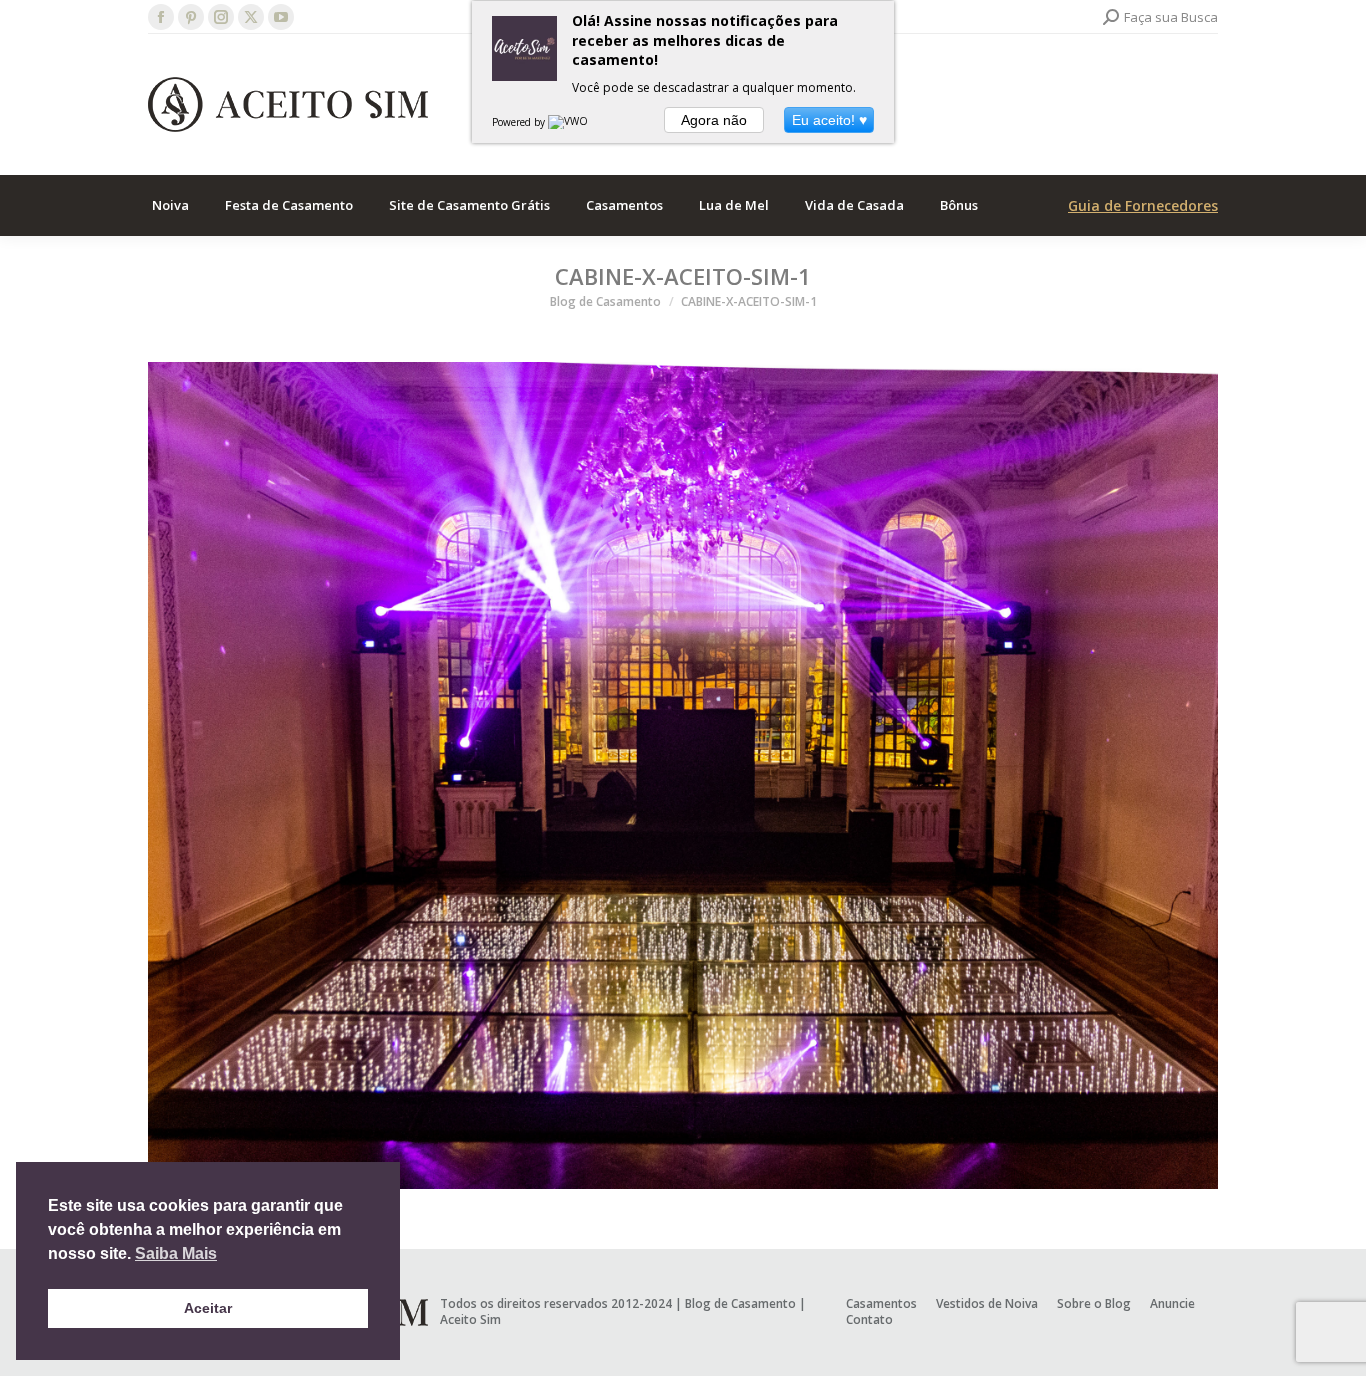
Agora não (714, 120)
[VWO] (569, 122)
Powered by (520, 122)
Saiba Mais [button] (176, 1253)
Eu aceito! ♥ (829, 120)
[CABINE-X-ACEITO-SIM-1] (683, 775)
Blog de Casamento (740, 1303)
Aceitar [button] (208, 1308)
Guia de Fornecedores (1143, 205)
